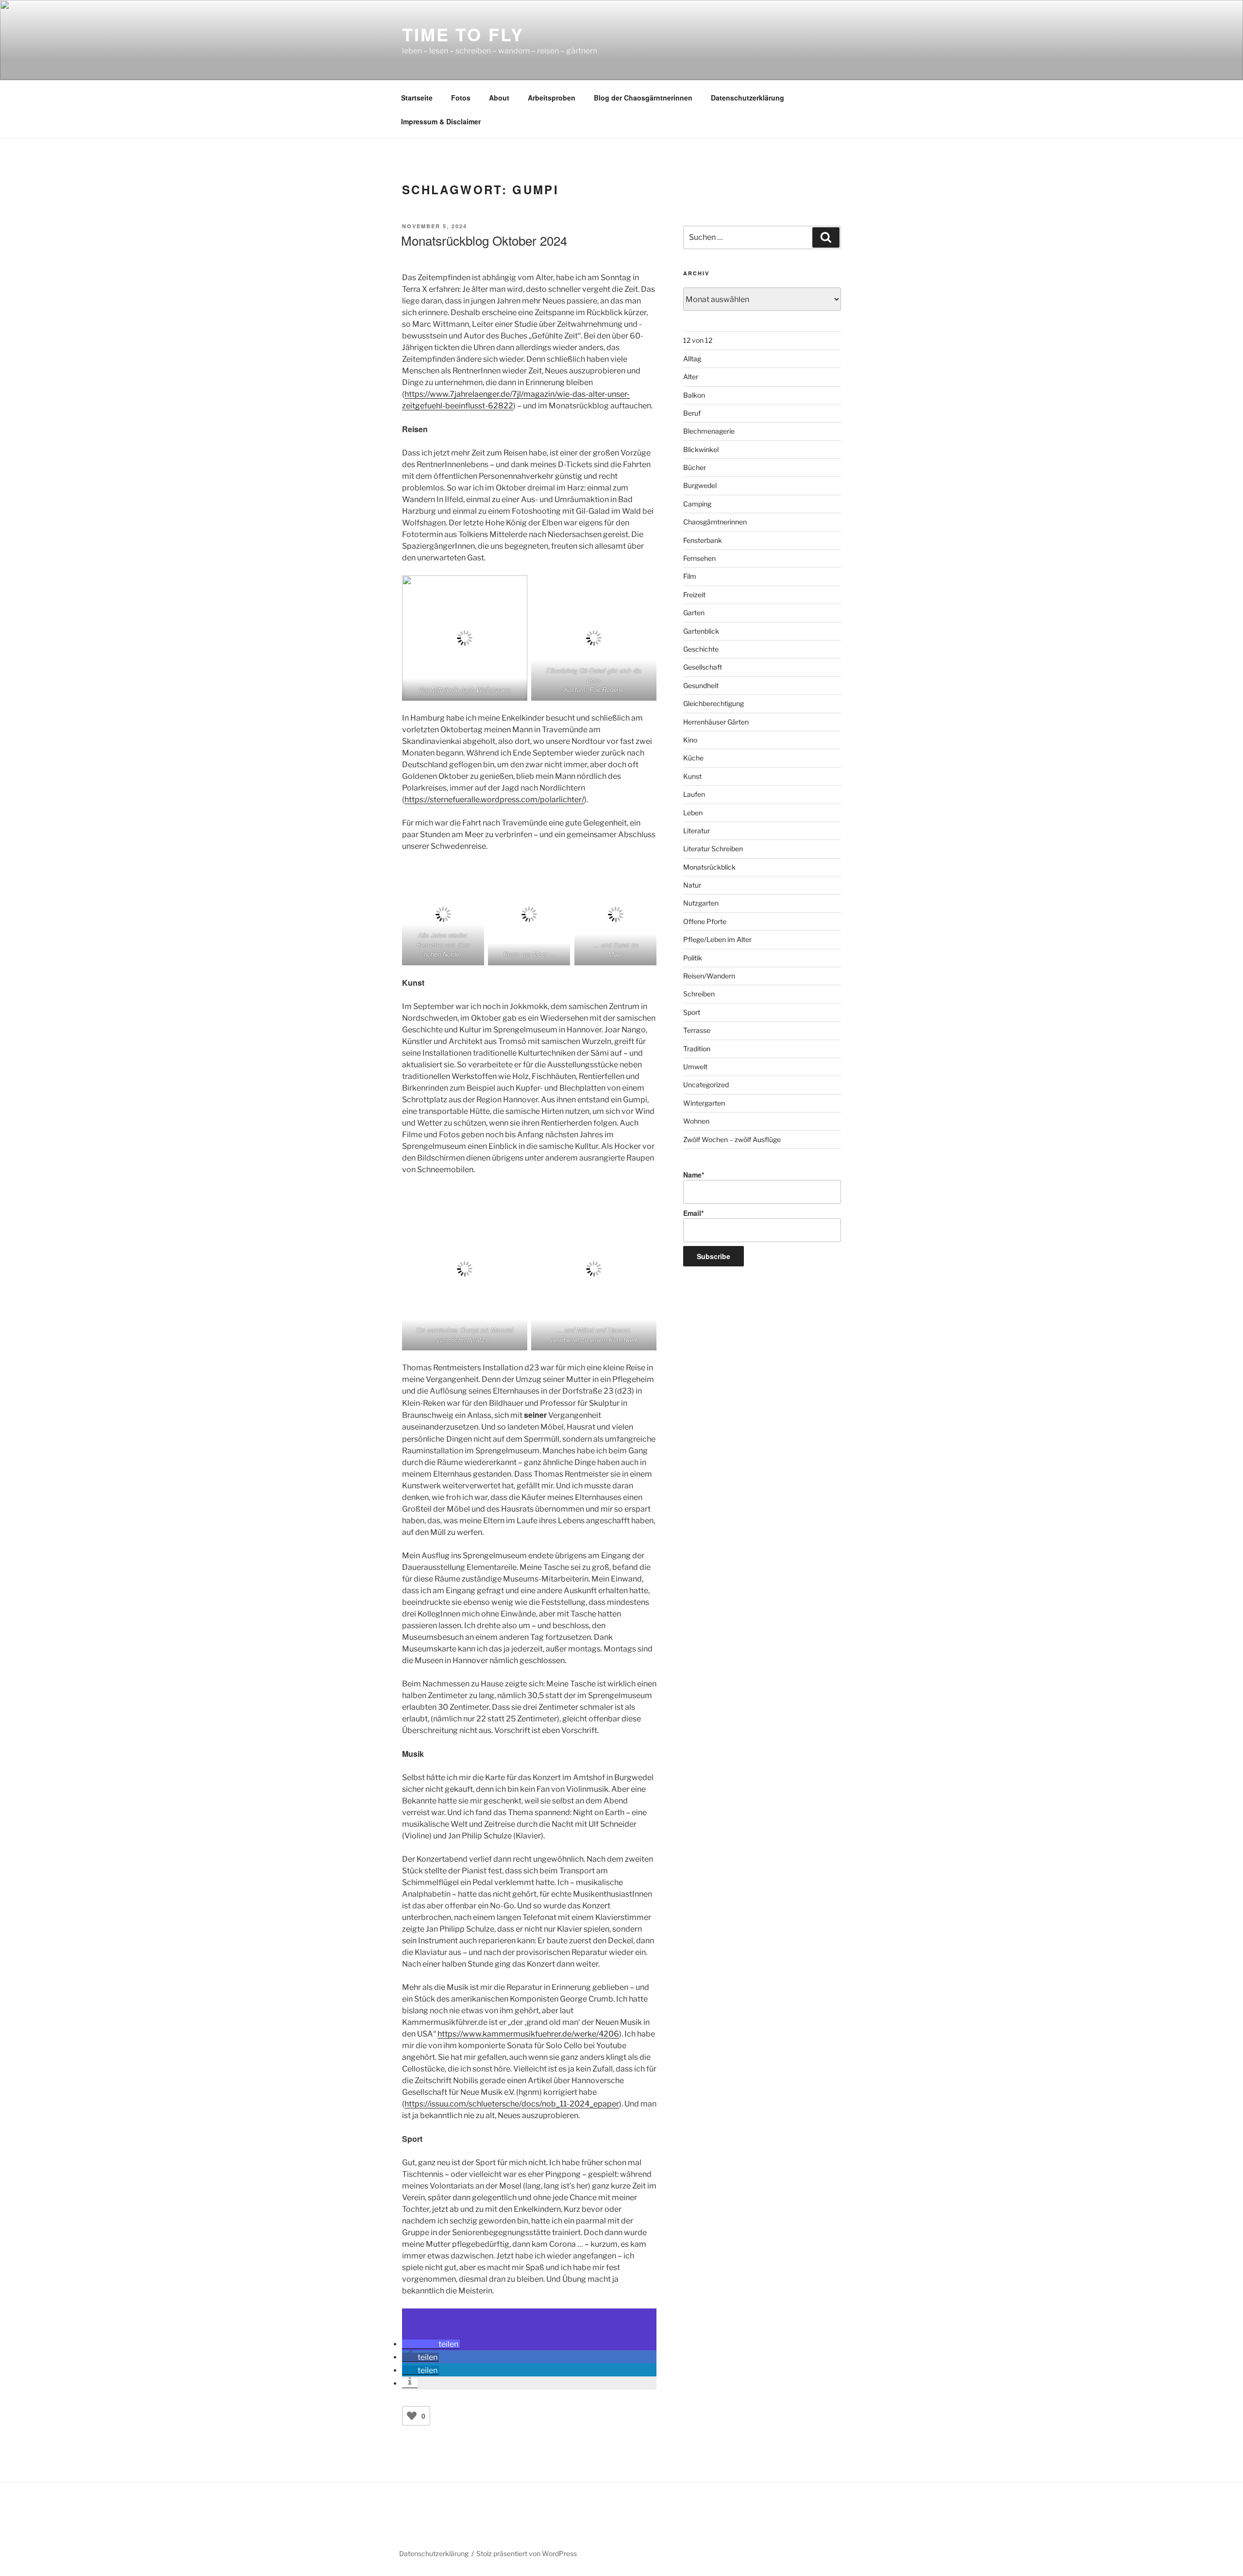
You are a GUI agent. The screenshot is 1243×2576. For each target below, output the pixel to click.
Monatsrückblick (709, 867)
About (499, 98)
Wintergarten (704, 1103)
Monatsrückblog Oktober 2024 (484, 240)
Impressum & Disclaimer (441, 121)
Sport (692, 1012)
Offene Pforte (705, 921)
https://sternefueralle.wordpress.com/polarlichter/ (494, 800)
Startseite (417, 98)
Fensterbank (703, 540)
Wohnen (696, 1121)
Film (690, 576)
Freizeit (694, 595)
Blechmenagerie (709, 431)
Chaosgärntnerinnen (715, 522)
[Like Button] (412, 2416)
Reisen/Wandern (709, 976)
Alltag (692, 359)
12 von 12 (698, 340)
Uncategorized (706, 1085)
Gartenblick (701, 631)
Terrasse (697, 1030)
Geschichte (701, 649)
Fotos (461, 98)
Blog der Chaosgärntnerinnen (643, 98)
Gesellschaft (703, 667)
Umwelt (695, 1067)
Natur (692, 885)
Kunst (692, 776)
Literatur (697, 831)
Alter (691, 377)
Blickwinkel (701, 449)
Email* (693, 1213)
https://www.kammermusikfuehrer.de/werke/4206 (528, 2034)
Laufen (694, 794)
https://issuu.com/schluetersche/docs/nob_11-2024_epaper (512, 2104)
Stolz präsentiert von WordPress (527, 2553)
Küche (693, 758)
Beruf (692, 413)
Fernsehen (699, 558)
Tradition (697, 1049)
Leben (693, 813)
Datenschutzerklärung (747, 98)
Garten (694, 613)
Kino (690, 740)
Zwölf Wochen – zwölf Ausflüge (732, 1139)
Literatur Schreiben (713, 849)
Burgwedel (700, 485)
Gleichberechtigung (714, 703)
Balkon (694, 395)
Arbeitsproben (552, 98)
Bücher (695, 467)
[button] (431, 2344)
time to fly (463, 34)
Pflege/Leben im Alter (717, 939)
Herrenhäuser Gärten (716, 722)
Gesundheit (701, 685)
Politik (693, 958)
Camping (697, 504)
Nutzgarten (701, 903)
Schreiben (699, 994)
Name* (694, 1175)
